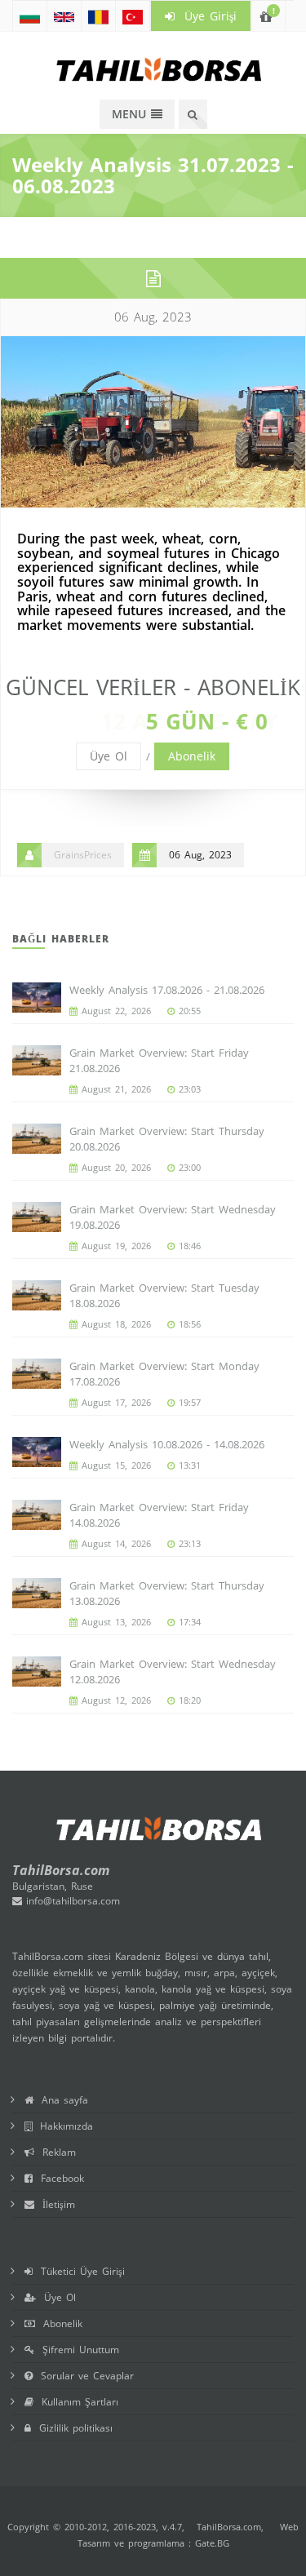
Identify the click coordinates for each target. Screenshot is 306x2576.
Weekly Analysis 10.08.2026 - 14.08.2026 (167, 1444)
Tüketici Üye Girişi (79, 2271)
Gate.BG (212, 2543)
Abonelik (192, 756)
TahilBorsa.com (229, 2527)
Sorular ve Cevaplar (83, 2376)
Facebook (58, 2178)
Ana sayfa (61, 2100)
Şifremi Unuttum (77, 2350)
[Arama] (193, 114)
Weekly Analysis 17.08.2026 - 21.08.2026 (167, 990)
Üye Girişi (206, 16)
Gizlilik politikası (72, 2428)
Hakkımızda (62, 2126)
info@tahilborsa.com (71, 1901)
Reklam (55, 2152)
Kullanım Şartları (76, 2402)
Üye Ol (109, 756)
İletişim (55, 2204)
